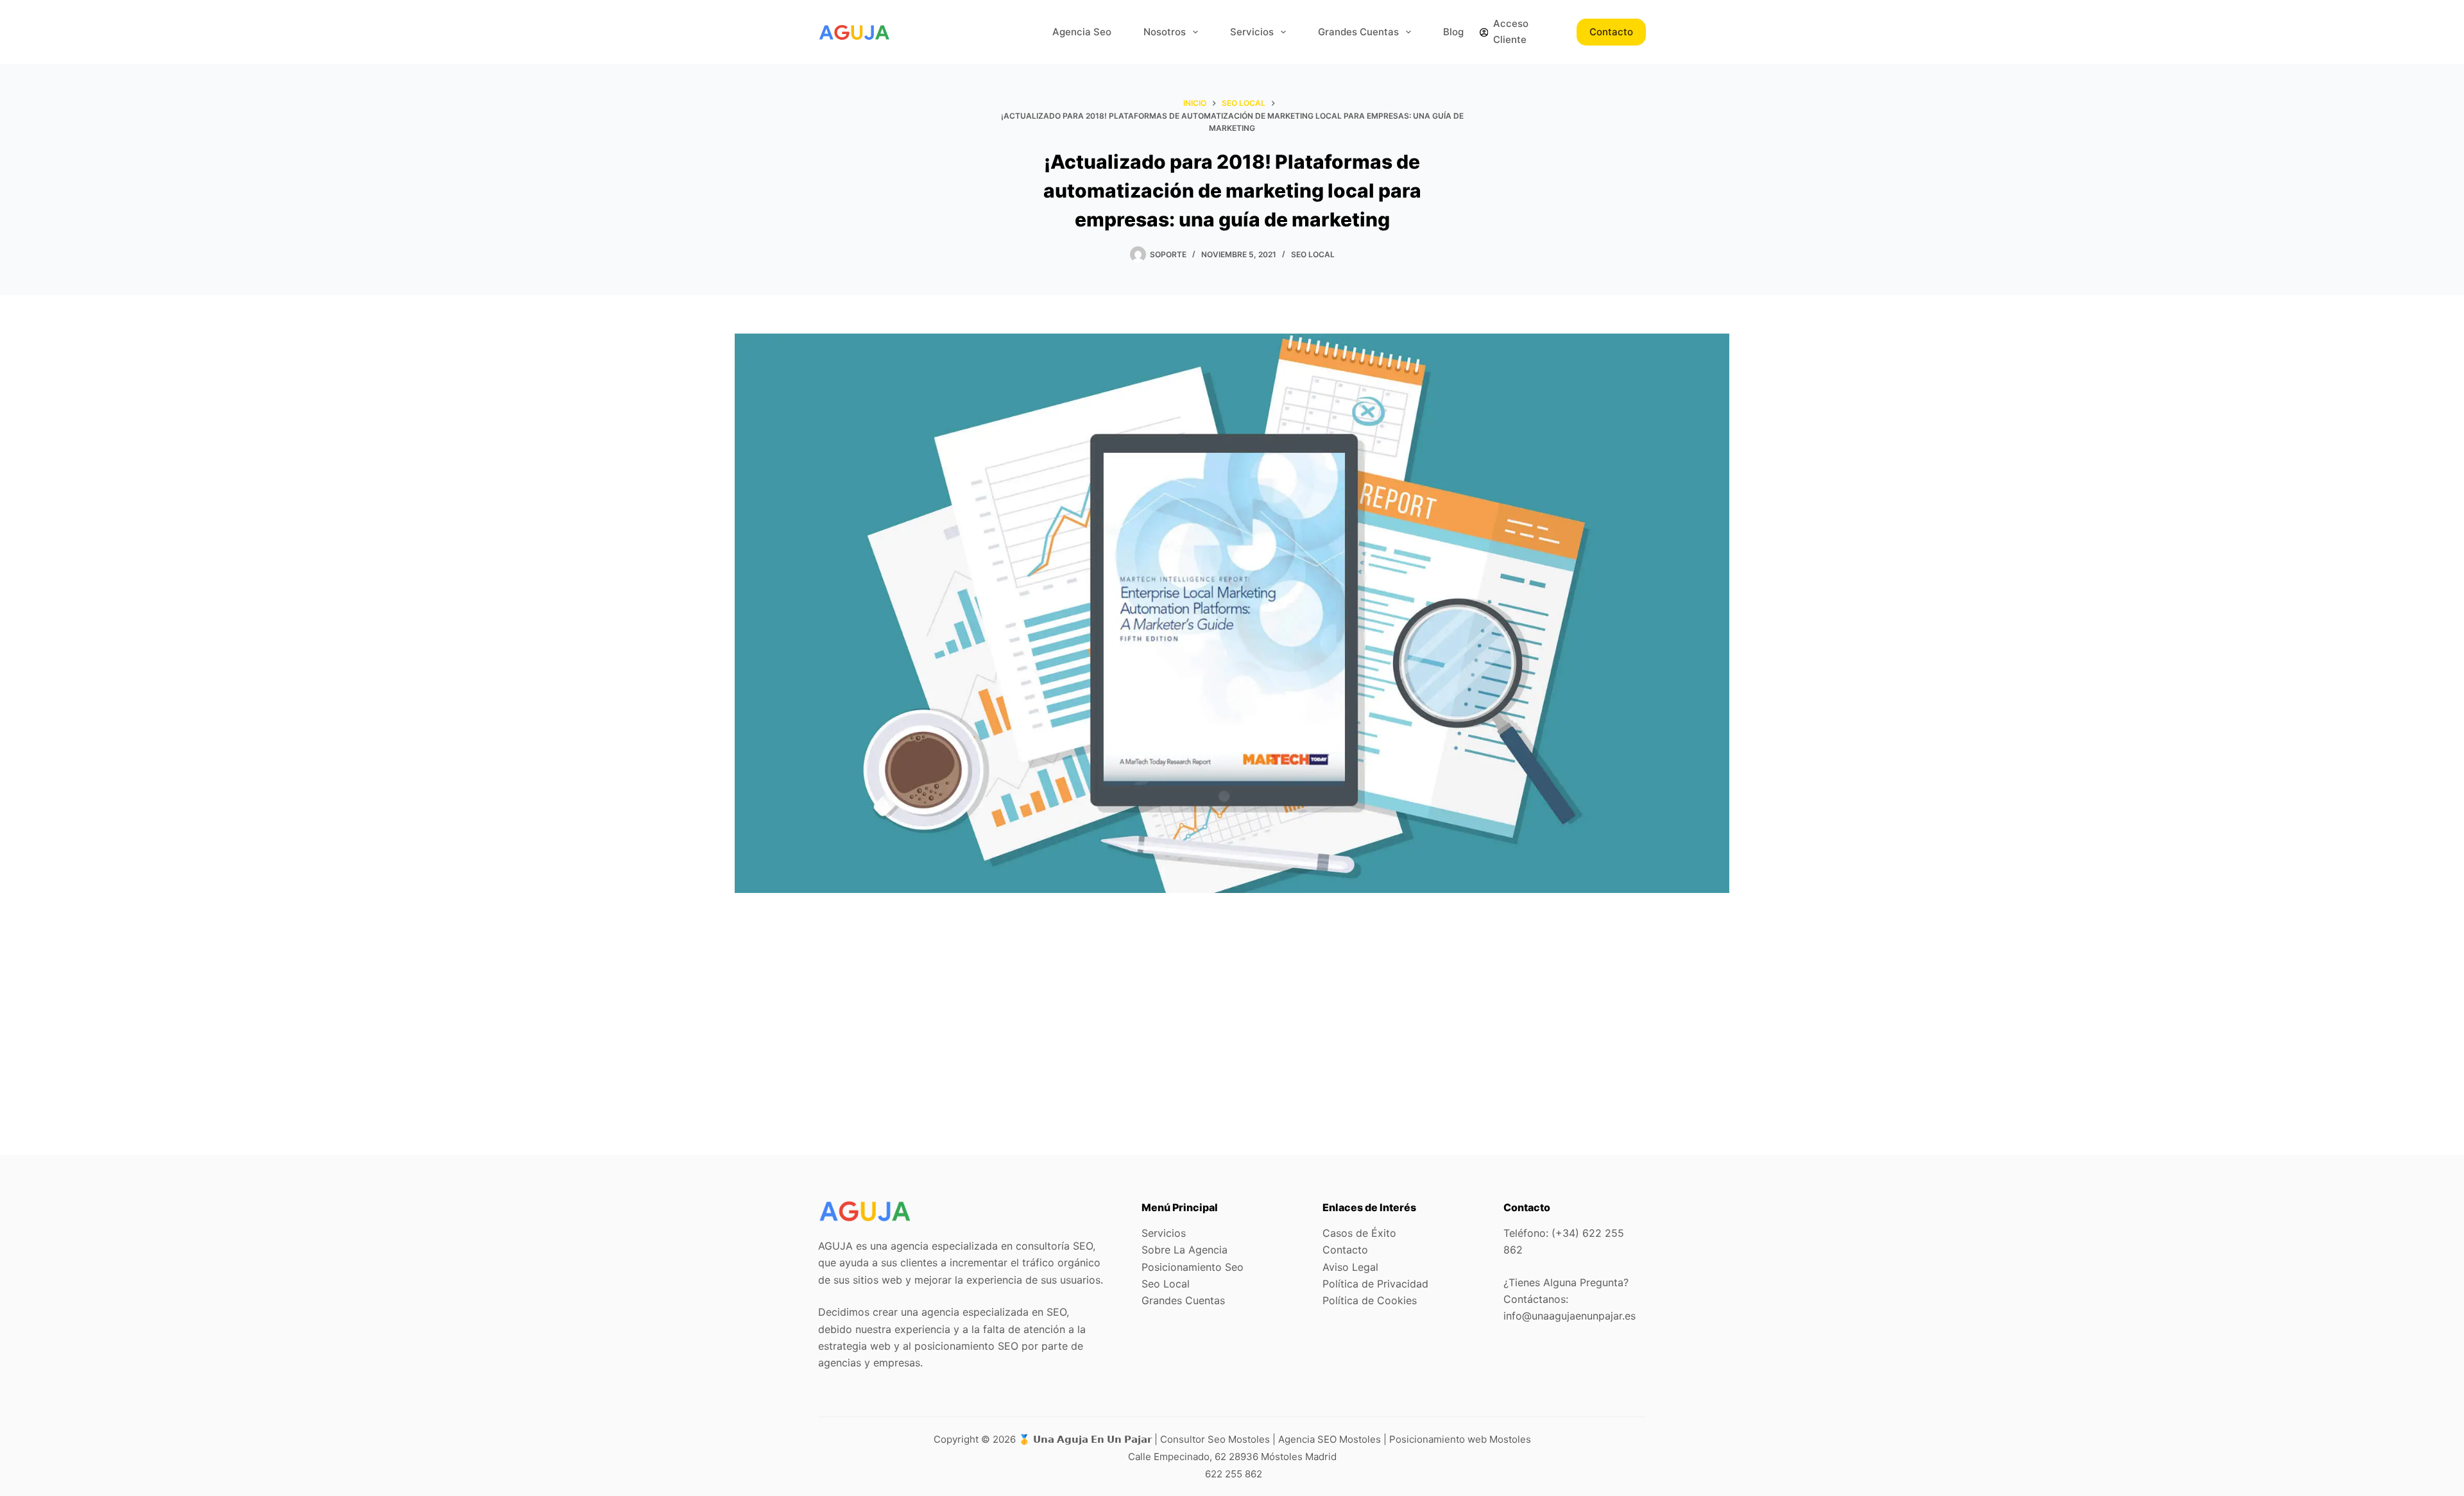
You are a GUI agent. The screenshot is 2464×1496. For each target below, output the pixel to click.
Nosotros (1165, 32)
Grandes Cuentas (1358, 32)
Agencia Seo (1082, 32)
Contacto (1611, 32)
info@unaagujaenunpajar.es (1570, 1316)
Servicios (1252, 32)
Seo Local (1313, 254)
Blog (1453, 32)
